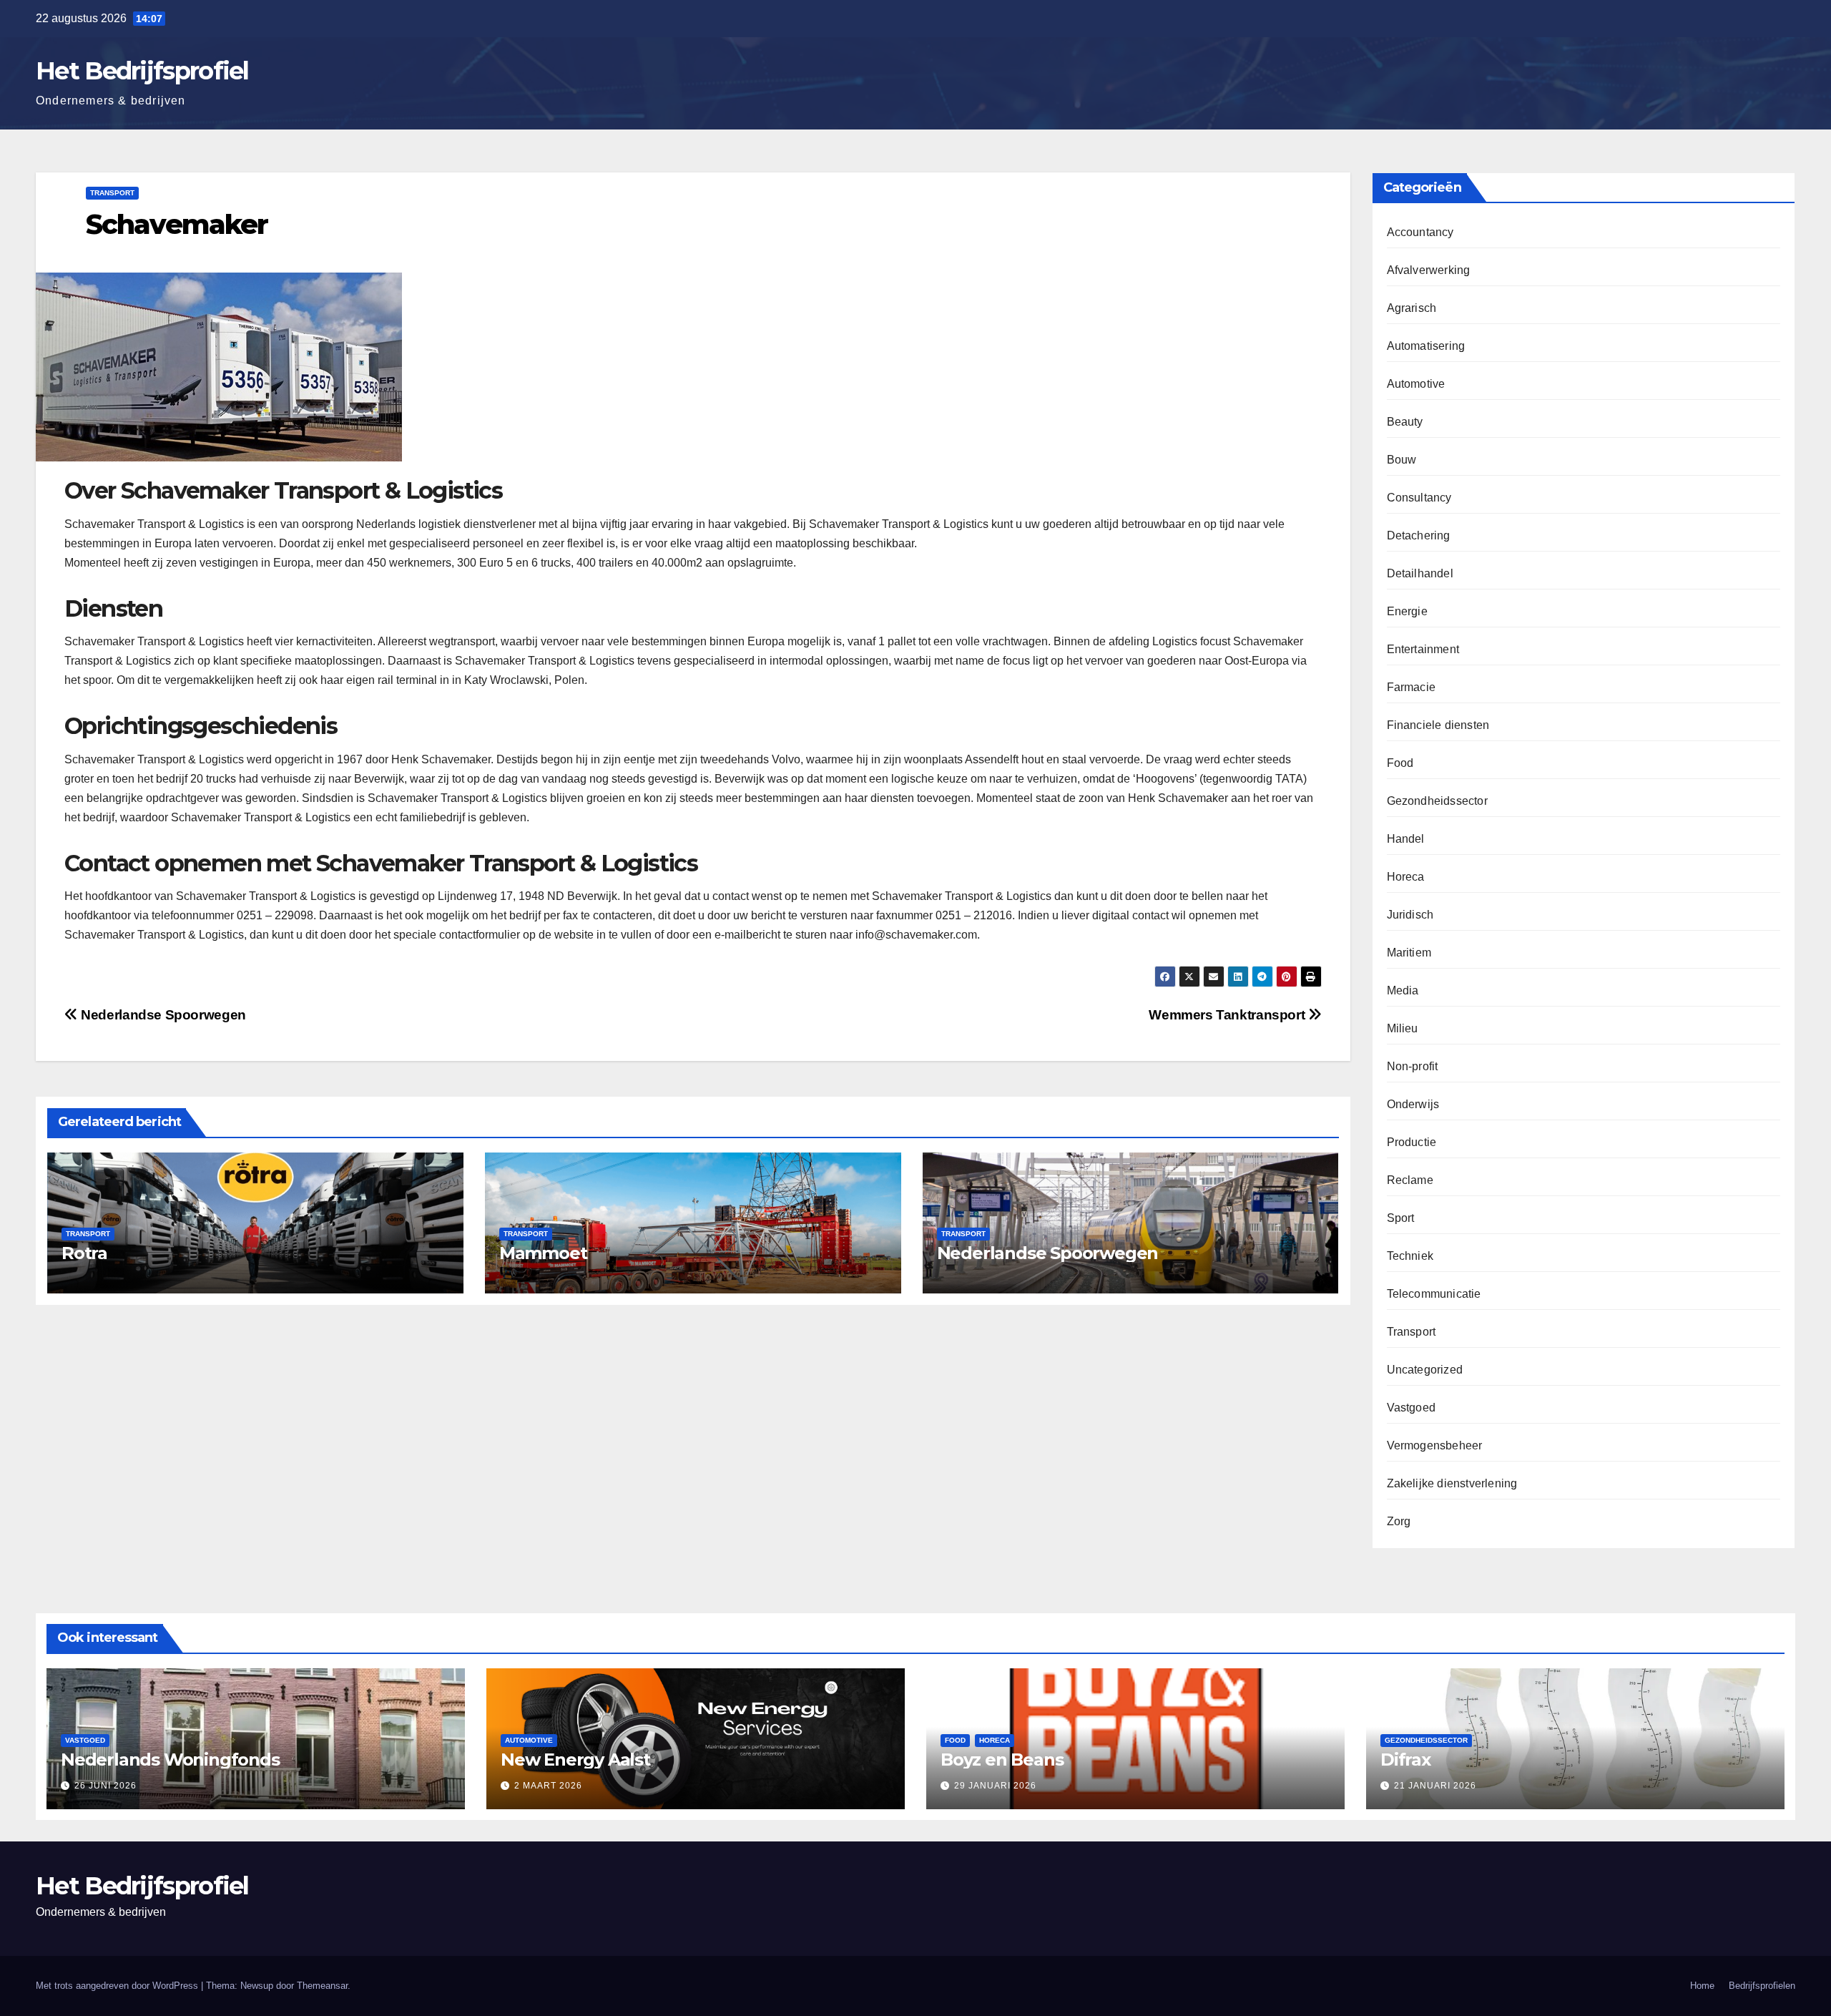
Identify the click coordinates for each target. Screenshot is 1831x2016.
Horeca (1406, 877)
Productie (1412, 1142)
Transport (112, 193)
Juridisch (1410, 915)
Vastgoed (1412, 1408)
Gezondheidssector (1437, 801)
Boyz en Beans (1002, 1760)
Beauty (1405, 422)
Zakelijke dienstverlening (1452, 1483)
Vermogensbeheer (1435, 1445)
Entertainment (1423, 649)
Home (1702, 1986)
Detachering (1419, 535)
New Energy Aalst (575, 1760)
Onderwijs (1413, 1104)
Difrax (1405, 1760)
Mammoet (543, 1253)
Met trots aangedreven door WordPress (118, 1986)
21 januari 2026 (1435, 1786)
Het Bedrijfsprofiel (142, 71)
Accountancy (1420, 232)
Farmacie (1412, 687)
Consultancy (1419, 498)
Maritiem (1409, 953)
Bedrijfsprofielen (1762, 1986)
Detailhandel (1420, 573)
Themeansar (322, 1986)
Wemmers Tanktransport (1228, 1015)
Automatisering (1426, 346)
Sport (1401, 1218)
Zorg (1399, 1521)
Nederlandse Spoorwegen (162, 1015)
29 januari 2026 (995, 1786)
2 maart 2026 (548, 1786)
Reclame (1410, 1180)
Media (1403, 990)
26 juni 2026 (105, 1786)
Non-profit (1413, 1066)
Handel (1406, 839)
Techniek (1410, 1256)
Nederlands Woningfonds (170, 1760)
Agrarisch (1412, 308)
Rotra (84, 1253)
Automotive (1416, 384)
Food (1400, 763)
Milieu (1403, 1028)
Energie (1407, 611)
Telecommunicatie (1434, 1294)
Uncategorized (1425, 1370)
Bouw (1402, 460)
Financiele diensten (1438, 725)
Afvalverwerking (1429, 270)
